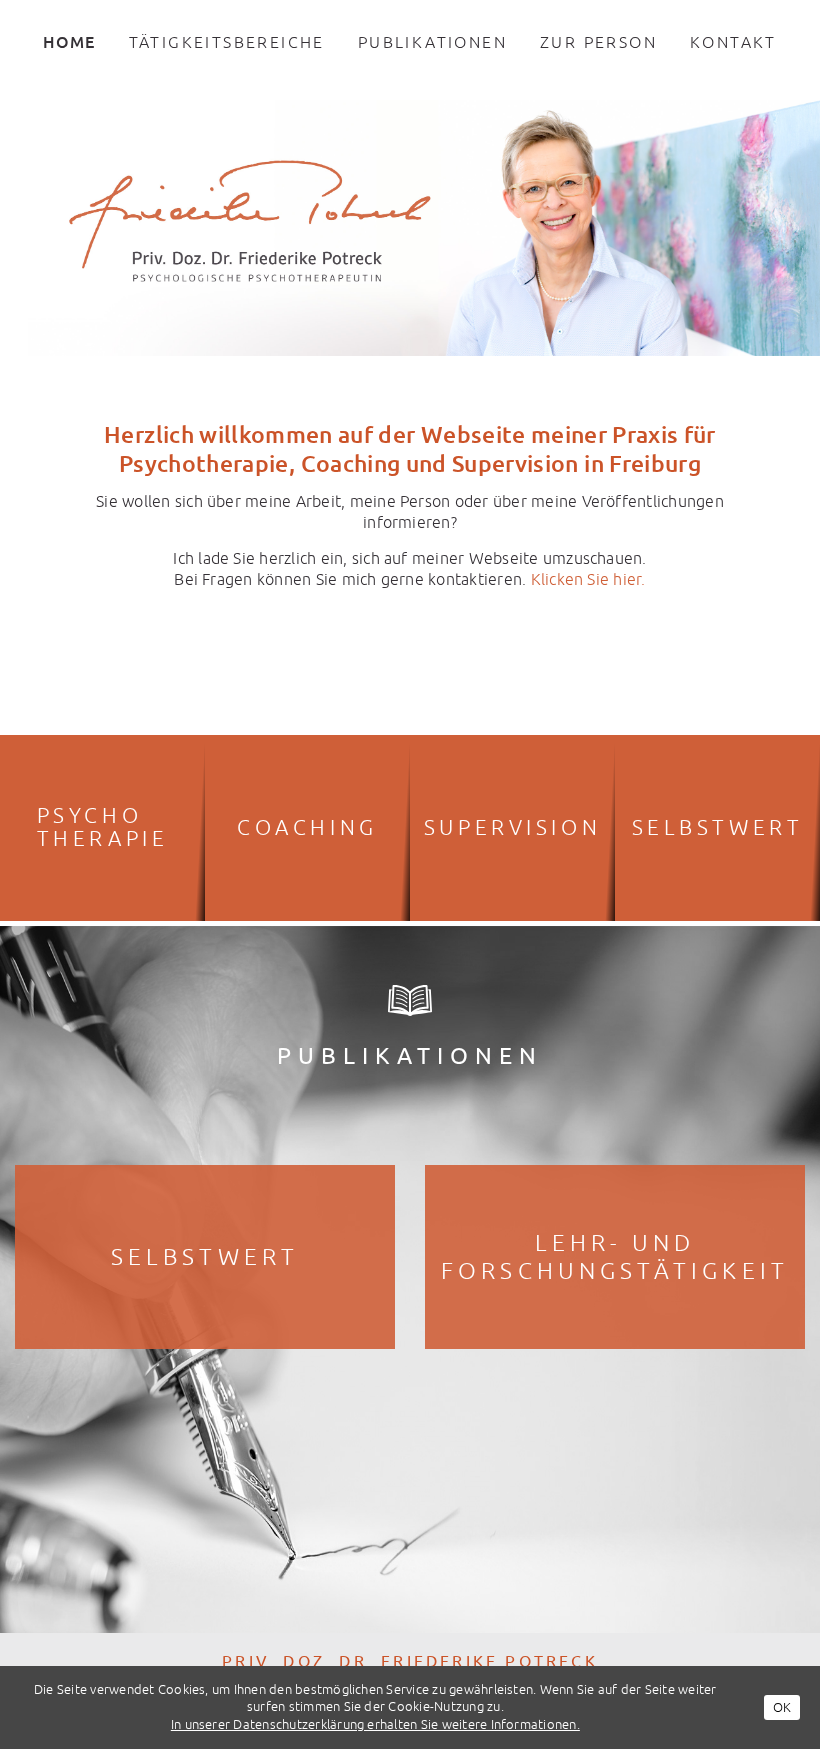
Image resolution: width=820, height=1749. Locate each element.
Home (69, 42)
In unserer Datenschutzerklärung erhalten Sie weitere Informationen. (375, 1724)
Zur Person (598, 42)
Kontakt (733, 42)
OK (782, 1707)
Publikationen (432, 42)
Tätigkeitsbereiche (227, 42)
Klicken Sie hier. (588, 579)
